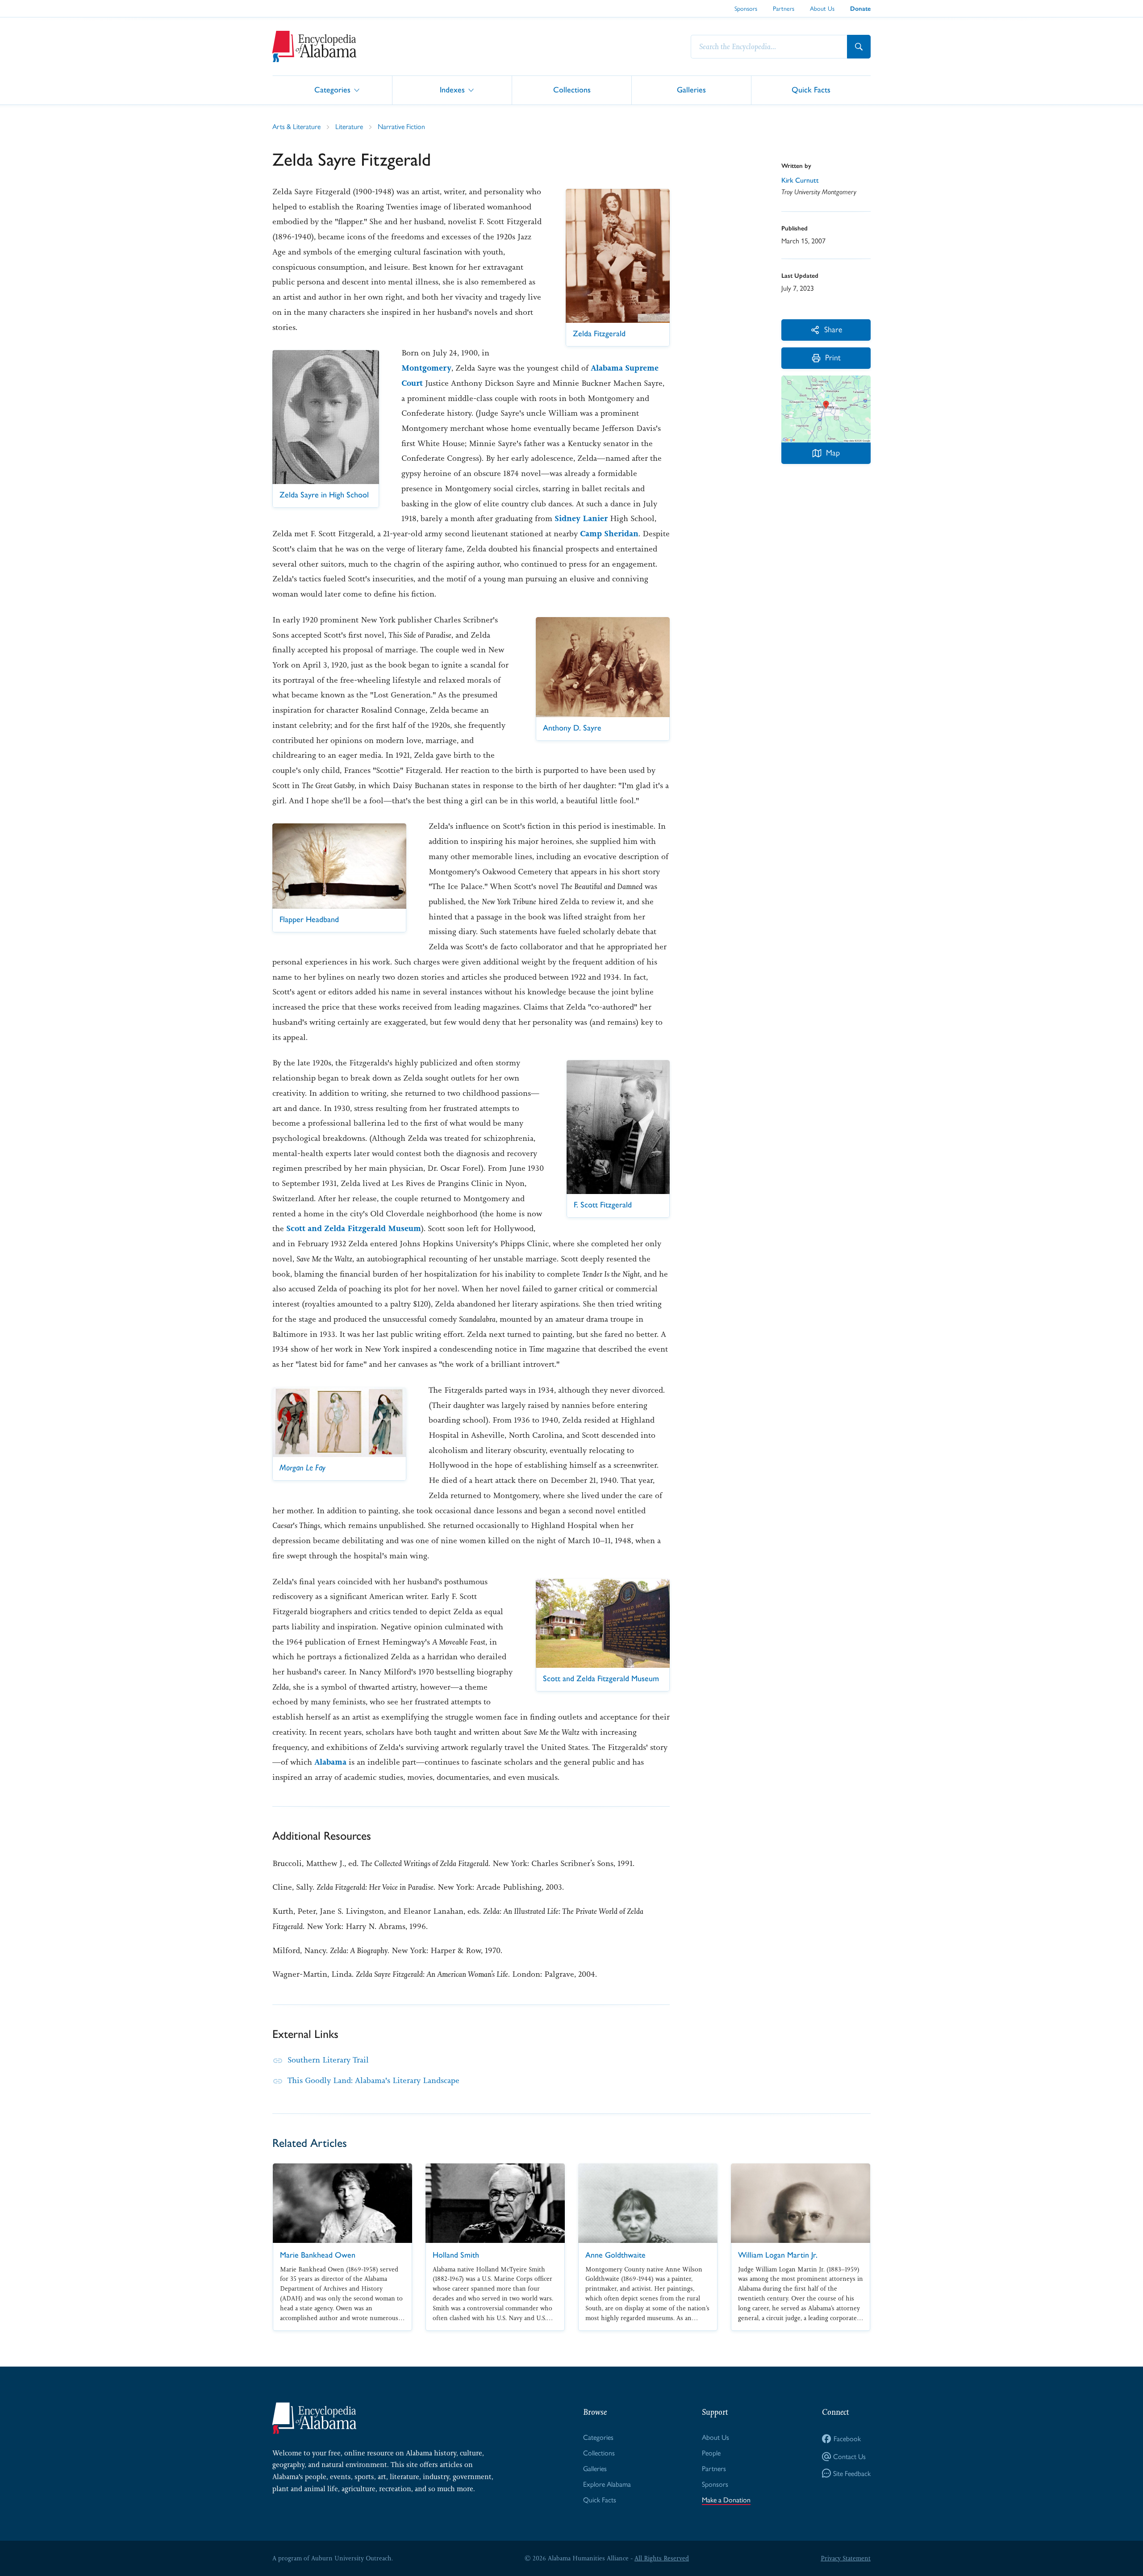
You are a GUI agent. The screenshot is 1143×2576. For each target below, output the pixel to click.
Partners (784, 8)
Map (833, 453)
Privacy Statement (846, 2558)
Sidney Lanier (581, 518)
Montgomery (426, 368)
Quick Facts (811, 90)
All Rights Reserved (662, 2558)
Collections (572, 90)
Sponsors (746, 8)
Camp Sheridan (609, 534)
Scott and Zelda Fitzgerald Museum (354, 1228)
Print (833, 357)
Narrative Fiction (401, 127)
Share (833, 329)
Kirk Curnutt (800, 180)
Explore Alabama (607, 2484)
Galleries (691, 90)
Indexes (452, 90)
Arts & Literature (296, 127)
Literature (349, 127)
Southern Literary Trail (328, 2060)
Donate (860, 9)
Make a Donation (726, 2500)
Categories (332, 90)
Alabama (330, 1762)
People (711, 2453)
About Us (822, 8)
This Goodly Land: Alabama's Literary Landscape (373, 2080)
